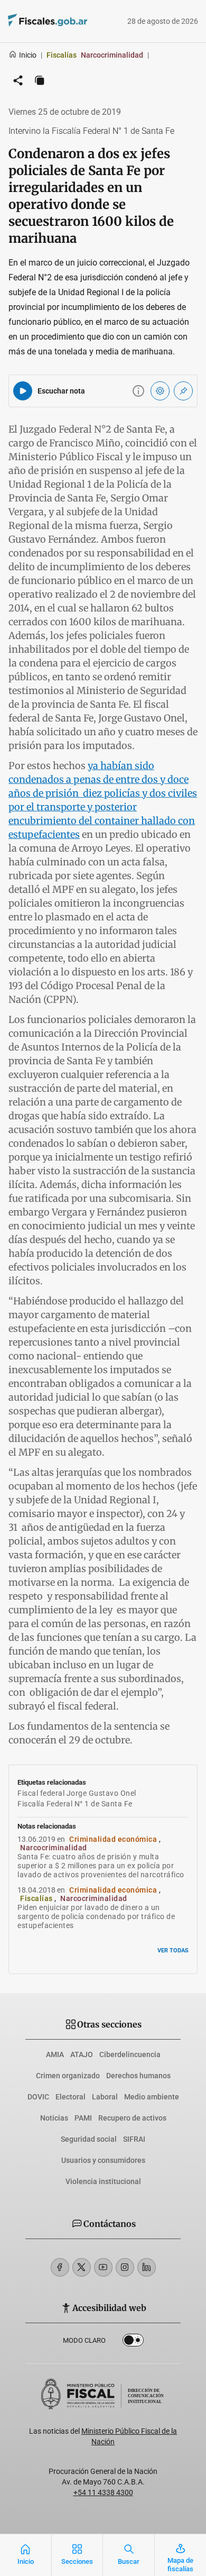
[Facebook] (60, 2267)
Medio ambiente (152, 2097)
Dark (133, 2342)
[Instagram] (125, 2267)
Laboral (105, 2097)
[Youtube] (103, 2267)
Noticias (54, 2118)
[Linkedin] (147, 2267)
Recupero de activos (132, 2118)
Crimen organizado (68, 2076)
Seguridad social (89, 2139)
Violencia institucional (103, 2181)
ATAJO (82, 2054)
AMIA (55, 2054)
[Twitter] (82, 2267)
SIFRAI (134, 2139)
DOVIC (38, 2097)
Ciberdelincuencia (130, 2054)
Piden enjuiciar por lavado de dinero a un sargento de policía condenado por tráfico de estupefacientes (96, 1916)
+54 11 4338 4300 (103, 2492)
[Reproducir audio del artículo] (23, 391)
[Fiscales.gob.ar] (77, 21)
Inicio (28, 55)
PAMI (83, 2118)
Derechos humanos (138, 2076)
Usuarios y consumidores (103, 2160)
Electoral (71, 2097)
